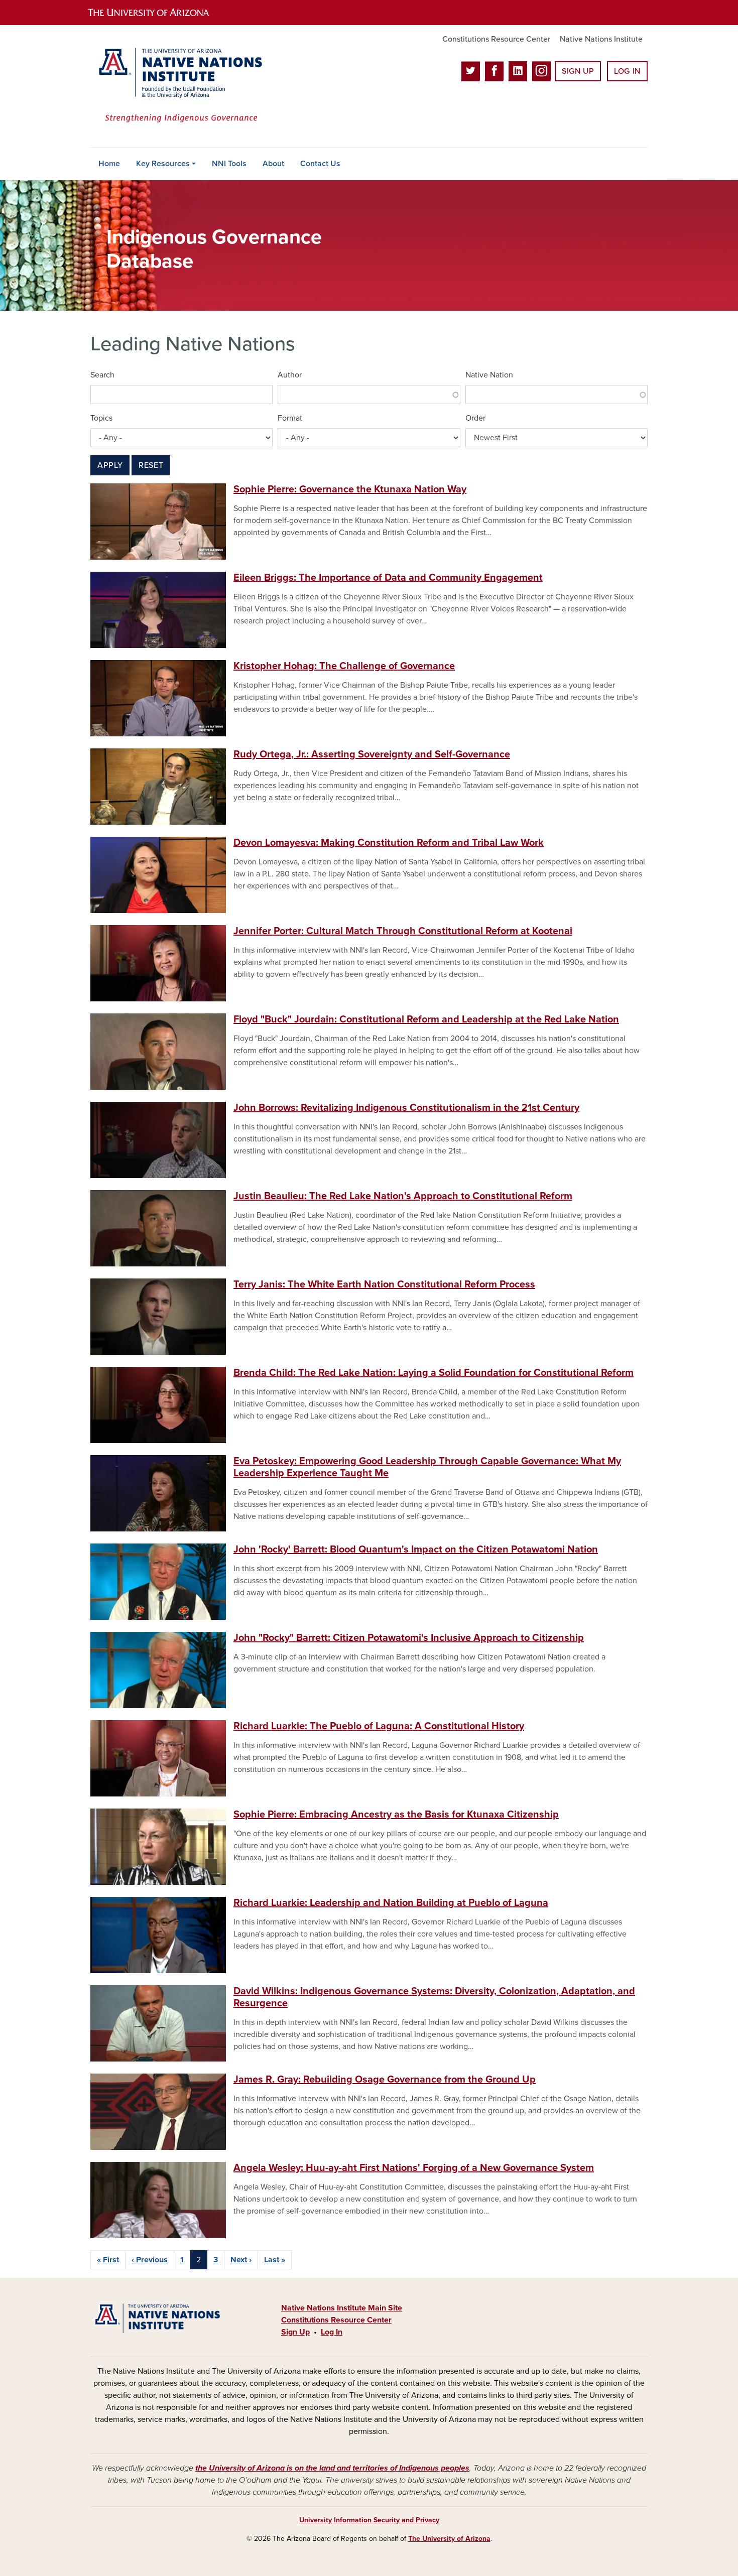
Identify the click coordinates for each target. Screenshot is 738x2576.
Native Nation (489, 375)
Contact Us (320, 164)
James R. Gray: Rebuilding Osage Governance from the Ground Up (385, 2080)
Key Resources (163, 164)
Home (109, 164)
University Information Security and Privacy (369, 2520)
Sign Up (578, 71)
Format (290, 418)
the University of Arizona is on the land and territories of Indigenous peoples (332, 2468)
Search (102, 375)
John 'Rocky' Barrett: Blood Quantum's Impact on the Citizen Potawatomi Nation (416, 1550)
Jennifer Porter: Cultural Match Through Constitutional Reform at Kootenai (403, 931)
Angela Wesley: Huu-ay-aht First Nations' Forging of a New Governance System (414, 2168)
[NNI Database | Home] (178, 86)
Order (475, 418)
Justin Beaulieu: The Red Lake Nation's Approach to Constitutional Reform (403, 1196)
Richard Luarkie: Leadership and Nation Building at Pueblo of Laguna (391, 1903)
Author (290, 375)
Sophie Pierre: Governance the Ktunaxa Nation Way (350, 489)
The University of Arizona (449, 2539)
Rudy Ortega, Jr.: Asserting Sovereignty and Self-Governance (372, 754)
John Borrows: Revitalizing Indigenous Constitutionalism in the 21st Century (406, 1108)
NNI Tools (229, 164)
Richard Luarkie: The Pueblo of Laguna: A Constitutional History (379, 1726)
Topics (101, 418)
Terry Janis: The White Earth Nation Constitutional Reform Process (384, 1284)
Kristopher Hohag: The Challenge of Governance (344, 666)
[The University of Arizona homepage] (157, 13)
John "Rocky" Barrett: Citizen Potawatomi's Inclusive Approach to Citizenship (409, 1638)
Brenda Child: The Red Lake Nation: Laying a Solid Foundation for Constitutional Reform (434, 1373)
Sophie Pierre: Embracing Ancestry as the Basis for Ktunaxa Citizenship (396, 1815)
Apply (110, 465)
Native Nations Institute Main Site (342, 2308)
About (273, 164)
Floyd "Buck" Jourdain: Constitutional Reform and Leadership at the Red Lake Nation (426, 1019)
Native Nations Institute (601, 39)
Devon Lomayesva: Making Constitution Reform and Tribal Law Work (389, 843)
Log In (627, 71)
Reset (151, 465)
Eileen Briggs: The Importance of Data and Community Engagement (388, 578)
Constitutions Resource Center (496, 39)
